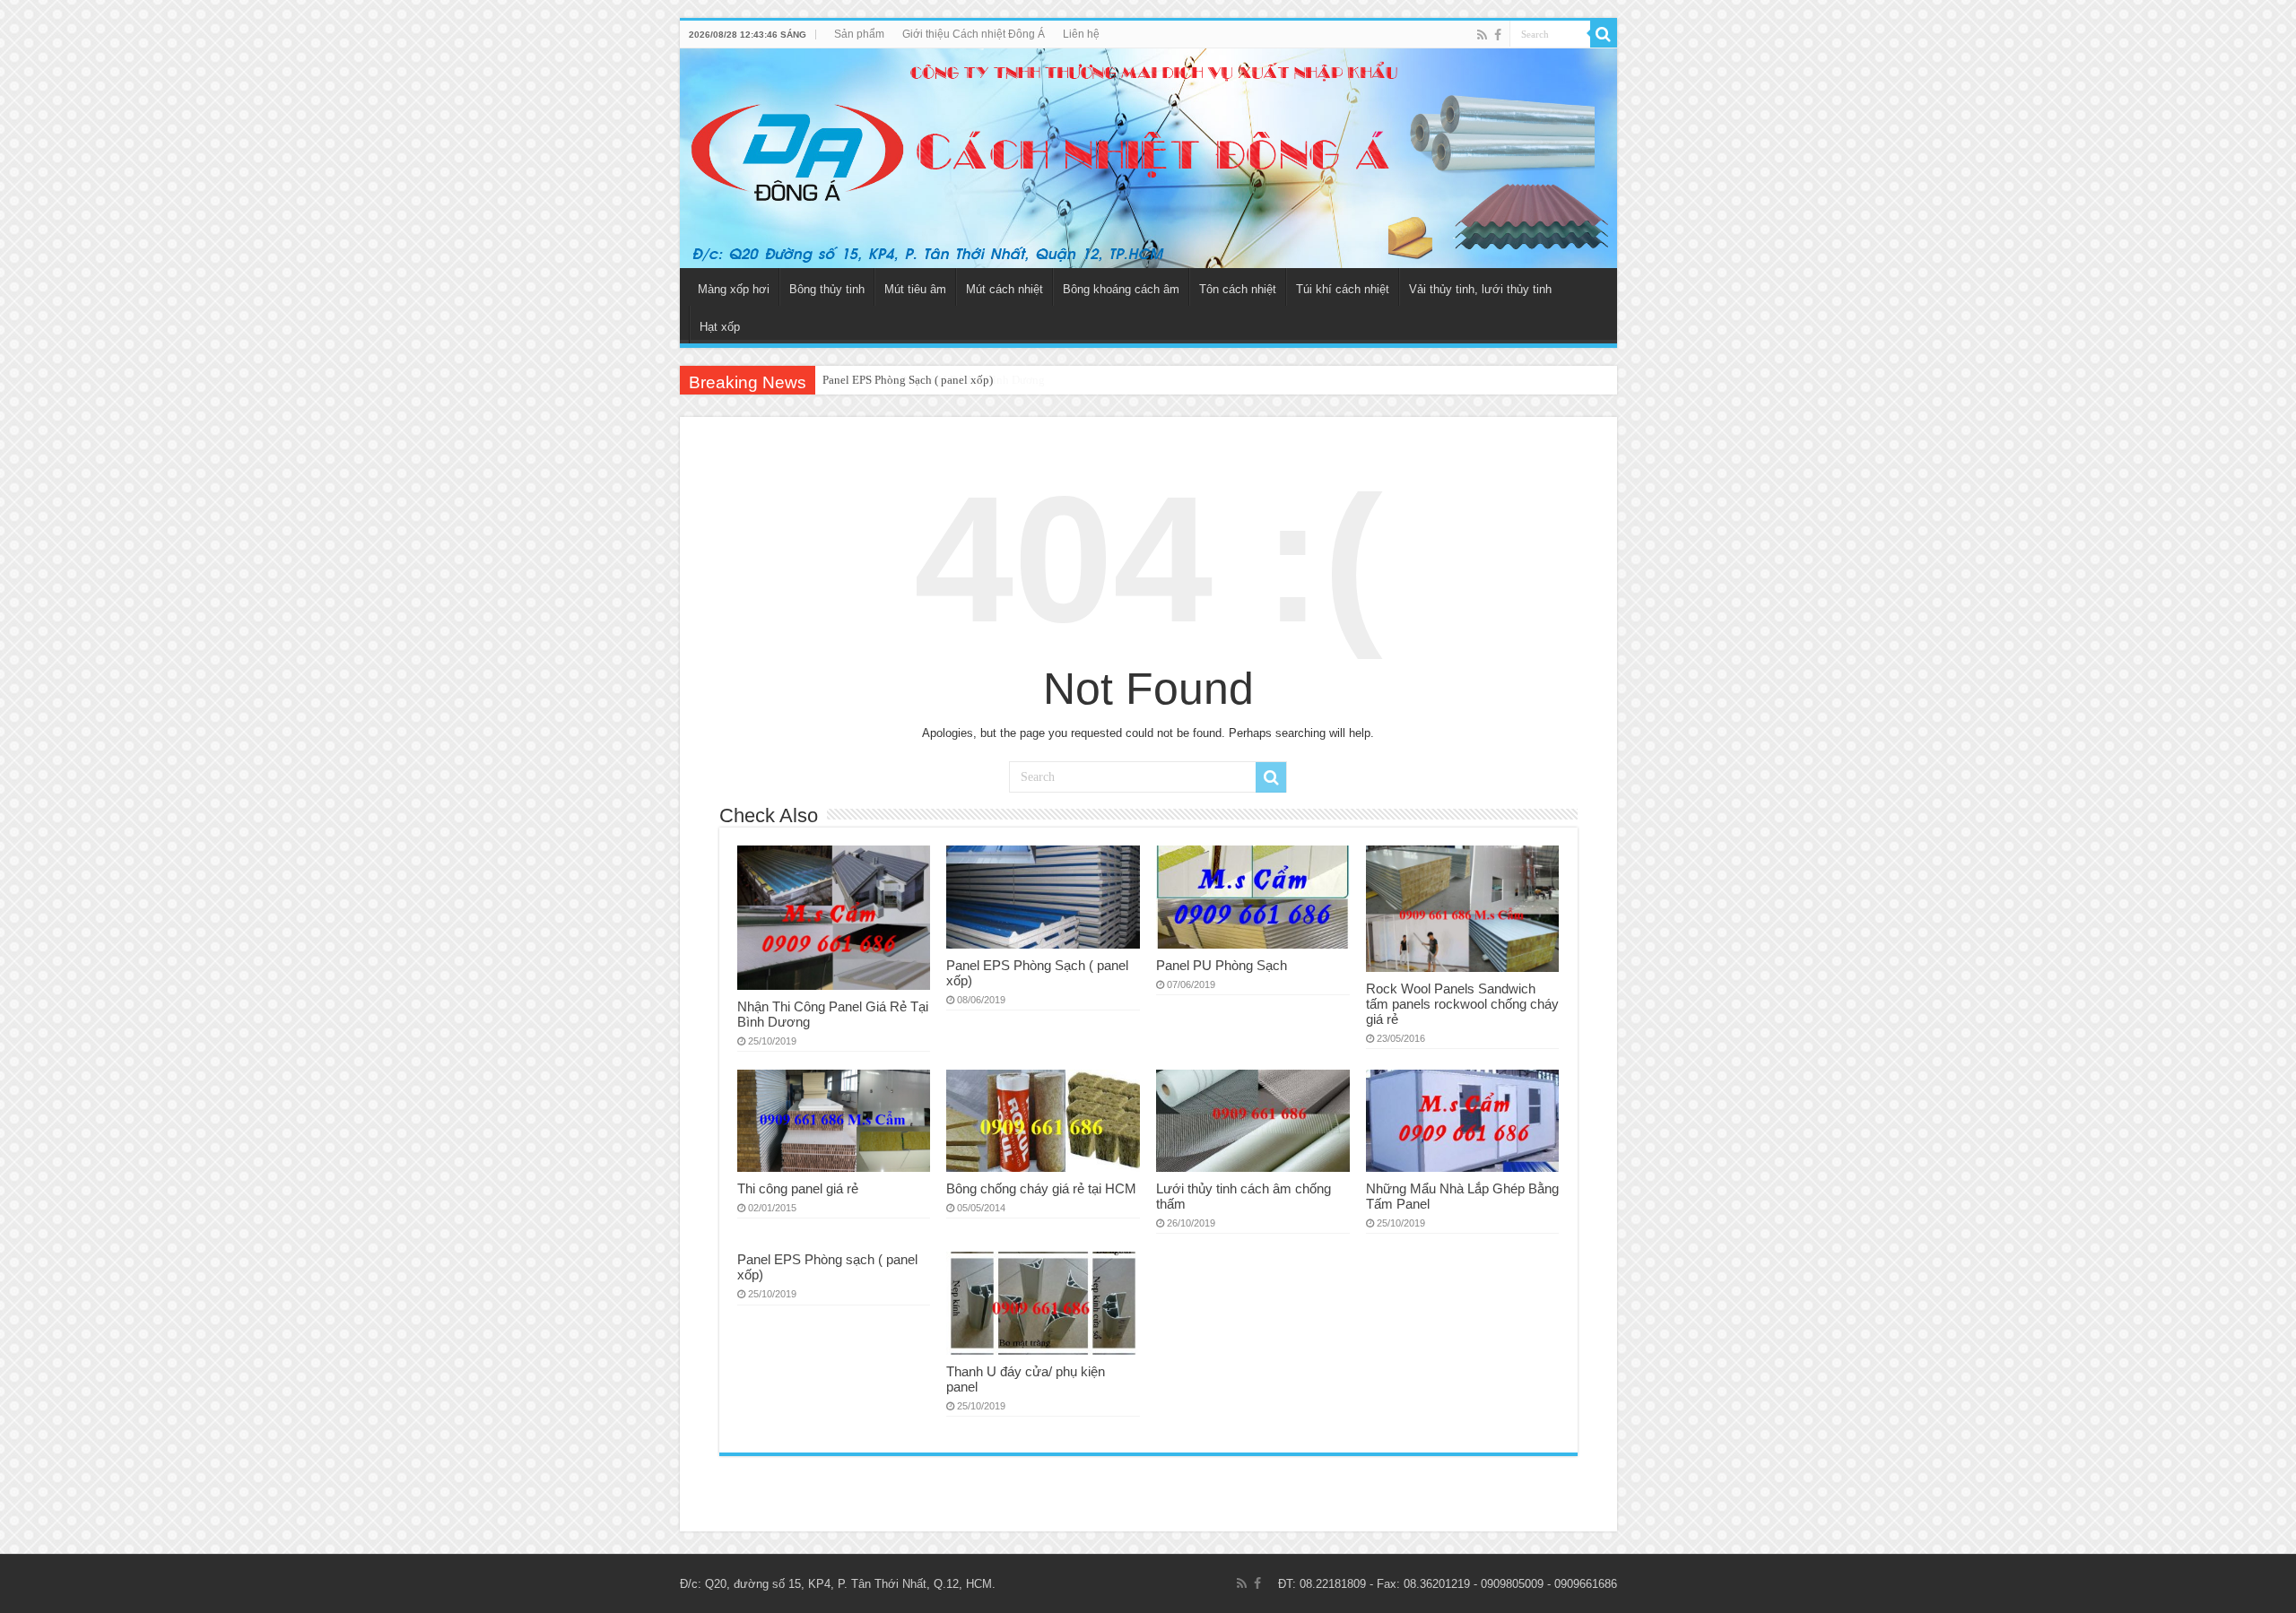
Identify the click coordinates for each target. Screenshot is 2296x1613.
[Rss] (1482, 35)
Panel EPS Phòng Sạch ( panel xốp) (908, 380)
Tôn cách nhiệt (1238, 289)
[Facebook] (1498, 35)
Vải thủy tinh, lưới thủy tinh (1480, 289)
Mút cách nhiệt (1004, 289)
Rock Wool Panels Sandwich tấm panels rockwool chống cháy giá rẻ (1462, 1004)
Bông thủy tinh (827, 289)
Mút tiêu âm (915, 289)
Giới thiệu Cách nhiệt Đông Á (974, 34)
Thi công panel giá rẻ (798, 1188)
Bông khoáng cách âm (1121, 289)
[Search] (1604, 34)
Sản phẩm (859, 34)
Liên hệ (1081, 34)
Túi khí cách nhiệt (1343, 289)
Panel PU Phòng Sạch (1222, 965)
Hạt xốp (720, 327)
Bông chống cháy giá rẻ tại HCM (1041, 1188)
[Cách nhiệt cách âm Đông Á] (1148, 158)
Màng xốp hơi (734, 289)
